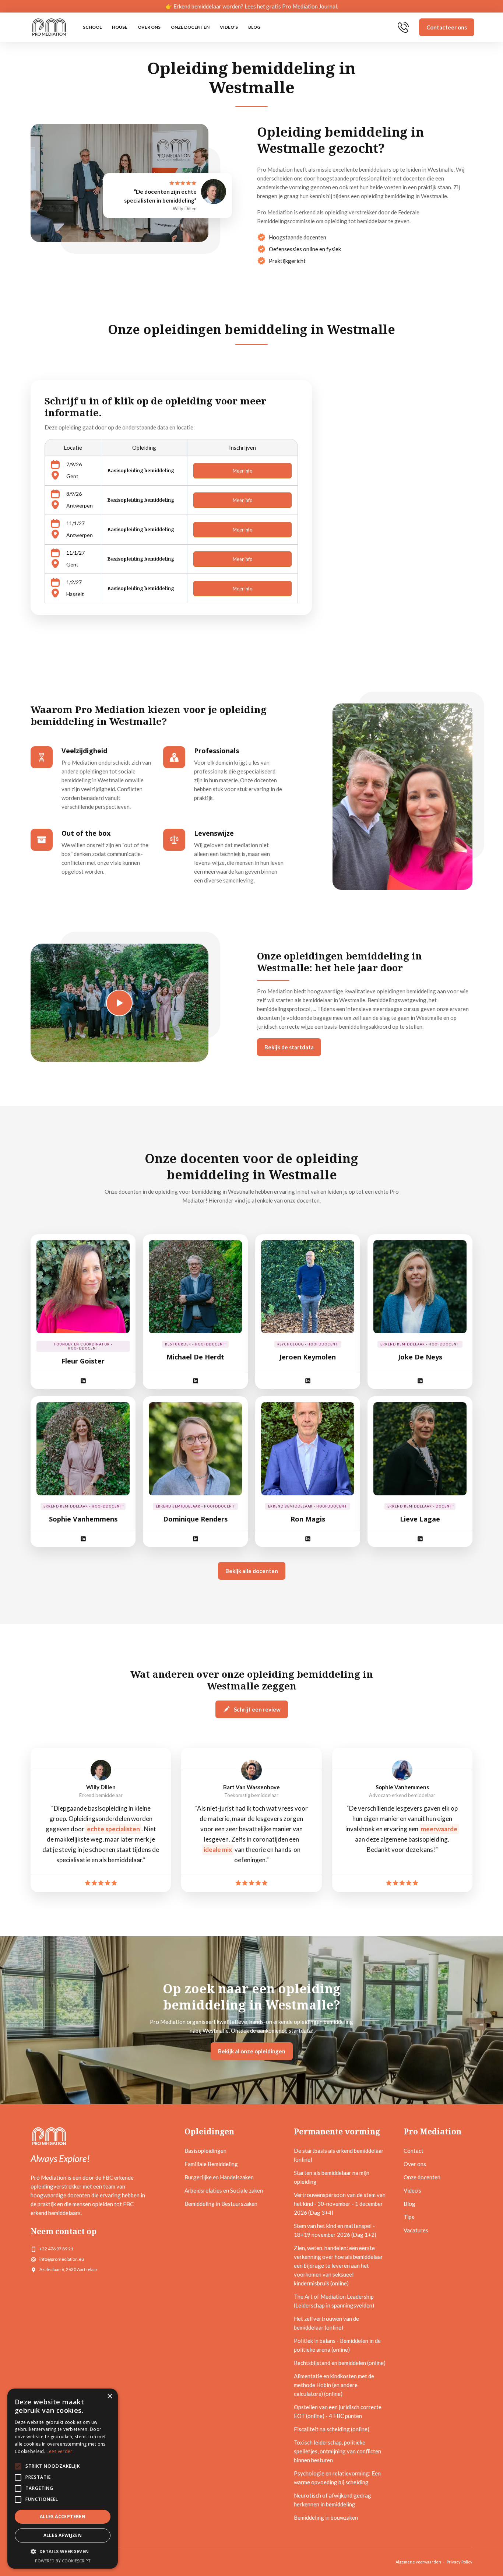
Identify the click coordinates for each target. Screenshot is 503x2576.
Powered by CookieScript (63, 2561)
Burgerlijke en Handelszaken (219, 2177)
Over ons (149, 27)
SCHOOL (92, 27)
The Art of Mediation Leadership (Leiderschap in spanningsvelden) (334, 2301)
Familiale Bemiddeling (211, 2164)
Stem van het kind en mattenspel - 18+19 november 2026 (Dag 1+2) (335, 2230)
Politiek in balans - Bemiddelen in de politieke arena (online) (337, 2345)
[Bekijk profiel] (83, 1287)
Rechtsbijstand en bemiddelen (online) (340, 2363)
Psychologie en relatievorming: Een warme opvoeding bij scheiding (337, 2478)
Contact (414, 2151)
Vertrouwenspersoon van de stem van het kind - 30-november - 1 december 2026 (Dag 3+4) (340, 2204)
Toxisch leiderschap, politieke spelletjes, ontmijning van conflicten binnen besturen (337, 2451)
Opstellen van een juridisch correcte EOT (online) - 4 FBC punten (338, 2411)
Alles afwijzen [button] (63, 2535)
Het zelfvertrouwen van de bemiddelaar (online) (326, 2323)
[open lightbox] (119, 1003)
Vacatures (416, 2230)
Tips (409, 2217)
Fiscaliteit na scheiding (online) (332, 2429)
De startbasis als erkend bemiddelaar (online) (339, 2155)
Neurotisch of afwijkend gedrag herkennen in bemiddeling (333, 2500)
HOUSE (120, 27)
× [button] (110, 2396)
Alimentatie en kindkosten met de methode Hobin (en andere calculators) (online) (334, 2385)
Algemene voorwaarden (418, 2562)
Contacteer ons (447, 27)
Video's (229, 27)
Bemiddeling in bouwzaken (326, 2517)
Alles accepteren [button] (63, 2517)
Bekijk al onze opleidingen (252, 2051)
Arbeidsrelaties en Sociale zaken (224, 2190)
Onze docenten (190, 27)
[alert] (63, 2479)
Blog (254, 27)
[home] (49, 27)
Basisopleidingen (205, 2151)
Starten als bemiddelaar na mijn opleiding (332, 2177)
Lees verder (59, 2451)
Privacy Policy (460, 2562)
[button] (63, 2552)
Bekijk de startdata (289, 1047)
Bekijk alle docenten (252, 1571)
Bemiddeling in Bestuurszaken (221, 2204)
